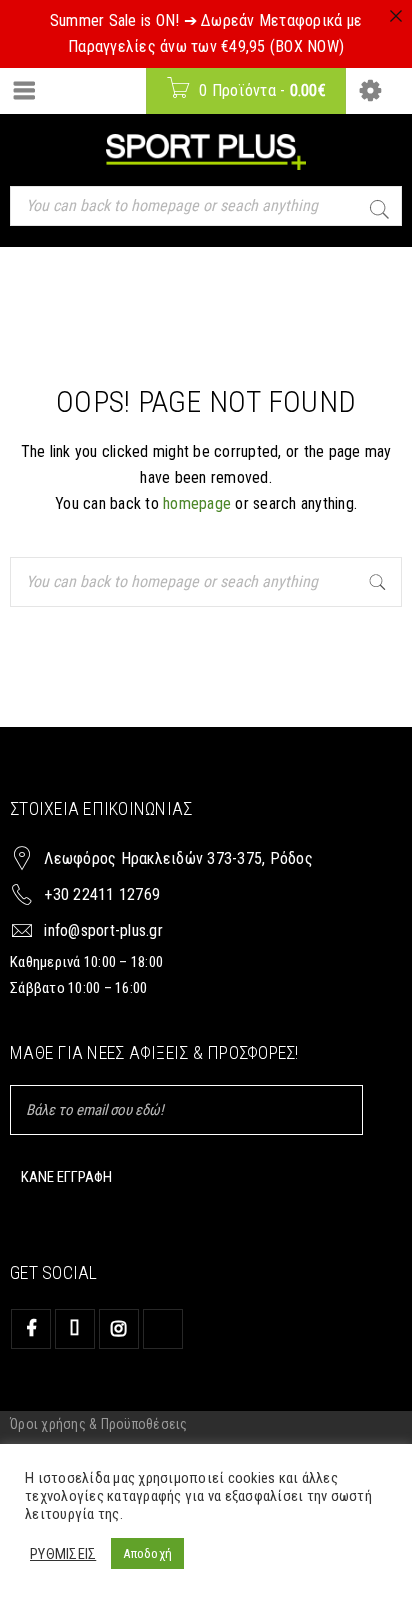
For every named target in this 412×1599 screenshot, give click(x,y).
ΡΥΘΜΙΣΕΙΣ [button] (63, 1554)
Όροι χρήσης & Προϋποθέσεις (99, 1424)
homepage (197, 503)
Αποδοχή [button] (147, 1553)
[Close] (396, 16)
